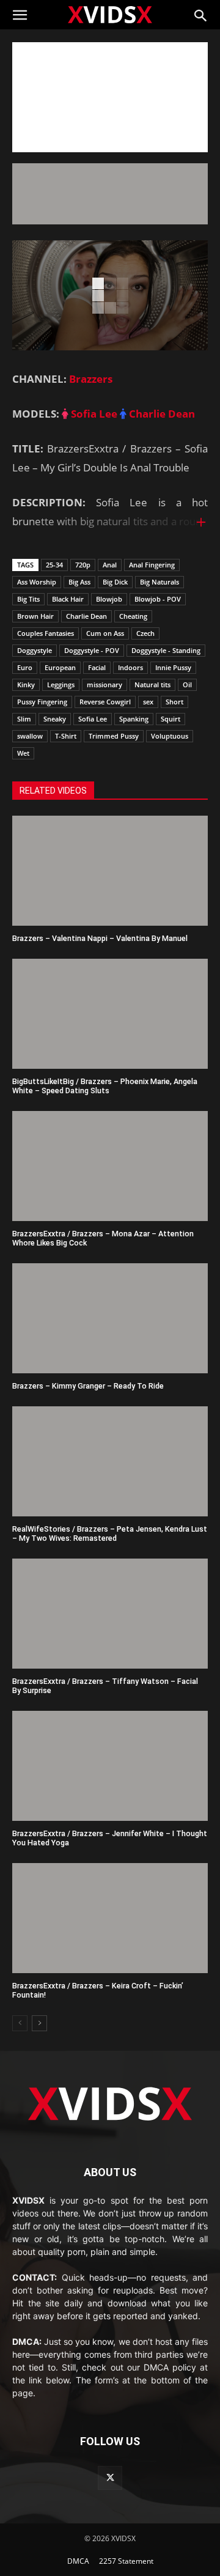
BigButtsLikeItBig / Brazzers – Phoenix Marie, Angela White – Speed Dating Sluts (105, 1086)
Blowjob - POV (158, 599)
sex (148, 702)
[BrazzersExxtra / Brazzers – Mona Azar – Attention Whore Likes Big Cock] (110, 1166)
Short (174, 702)
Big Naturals (159, 582)
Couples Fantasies (46, 633)
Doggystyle (35, 650)
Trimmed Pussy (114, 736)
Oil (187, 685)
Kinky (26, 685)
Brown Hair (35, 616)
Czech (145, 633)
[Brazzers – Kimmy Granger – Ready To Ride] (110, 1318)
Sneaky (55, 719)
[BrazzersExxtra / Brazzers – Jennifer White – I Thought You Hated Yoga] (110, 1766)
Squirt (170, 719)
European (60, 667)
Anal (110, 565)
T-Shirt (66, 736)
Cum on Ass (105, 633)
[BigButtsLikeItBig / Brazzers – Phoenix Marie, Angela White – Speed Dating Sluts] (110, 1014)
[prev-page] (20, 2023)
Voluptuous (170, 736)
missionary (105, 685)
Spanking (134, 719)
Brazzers (91, 379)
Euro (25, 667)
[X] (110, 2478)
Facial (97, 667)
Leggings (61, 685)
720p (83, 565)
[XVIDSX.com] (110, 14)
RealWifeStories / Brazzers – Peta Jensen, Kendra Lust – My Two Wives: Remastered (110, 1533)
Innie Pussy (173, 667)
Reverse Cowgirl (105, 702)
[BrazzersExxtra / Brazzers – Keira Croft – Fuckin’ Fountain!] (110, 1918)
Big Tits (28, 599)
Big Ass (79, 582)
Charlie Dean (161, 414)
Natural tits (152, 685)
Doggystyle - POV (92, 650)
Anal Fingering (152, 565)
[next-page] (39, 2023)
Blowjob (109, 599)
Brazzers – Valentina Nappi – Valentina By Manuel (100, 938)
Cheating (133, 616)
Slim (24, 719)
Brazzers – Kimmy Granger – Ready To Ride (88, 1386)
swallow (30, 736)
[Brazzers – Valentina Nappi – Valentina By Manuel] (110, 871)
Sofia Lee (93, 414)
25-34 (54, 565)
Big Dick (115, 582)
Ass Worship (37, 582)
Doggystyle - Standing (166, 650)
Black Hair (68, 599)
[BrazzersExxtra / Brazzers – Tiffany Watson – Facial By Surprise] (110, 1614)
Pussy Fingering (42, 702)
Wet (23, 753)
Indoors (130, 667)
